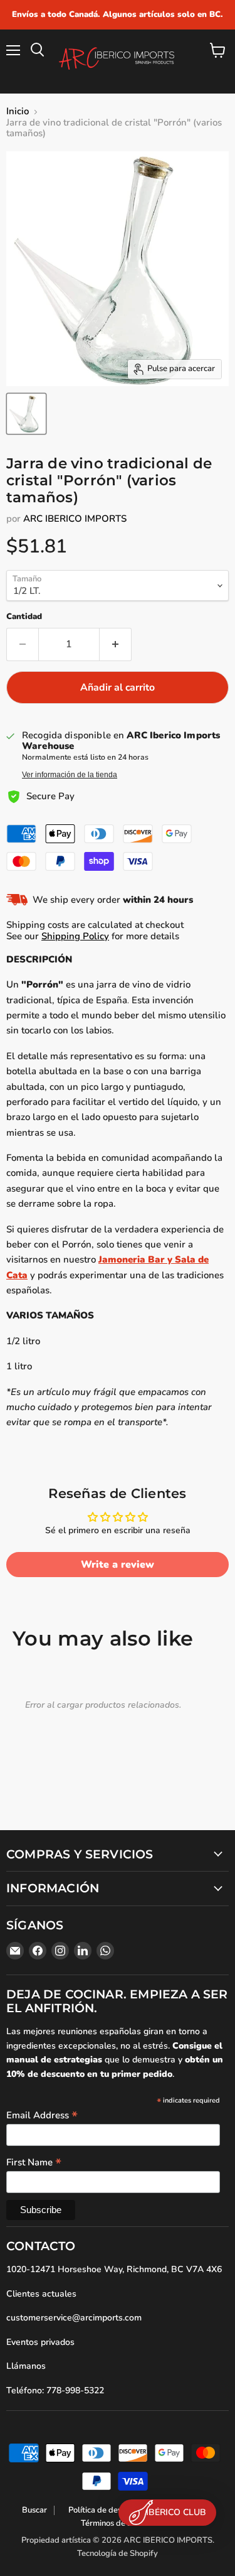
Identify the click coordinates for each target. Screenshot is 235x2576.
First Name (34, 2162)
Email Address (42, 2115)
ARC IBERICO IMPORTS (75, 519)
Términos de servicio (118, 2523)
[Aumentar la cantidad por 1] (116, 644)
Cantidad (24, 617)
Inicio (18, 111)
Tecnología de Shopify (118, 2553)
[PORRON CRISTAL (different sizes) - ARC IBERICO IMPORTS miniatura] (26, 414)
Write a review (118, 1565)
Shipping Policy (75, 936)
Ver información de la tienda (70, 775)
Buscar (34, 2510)
